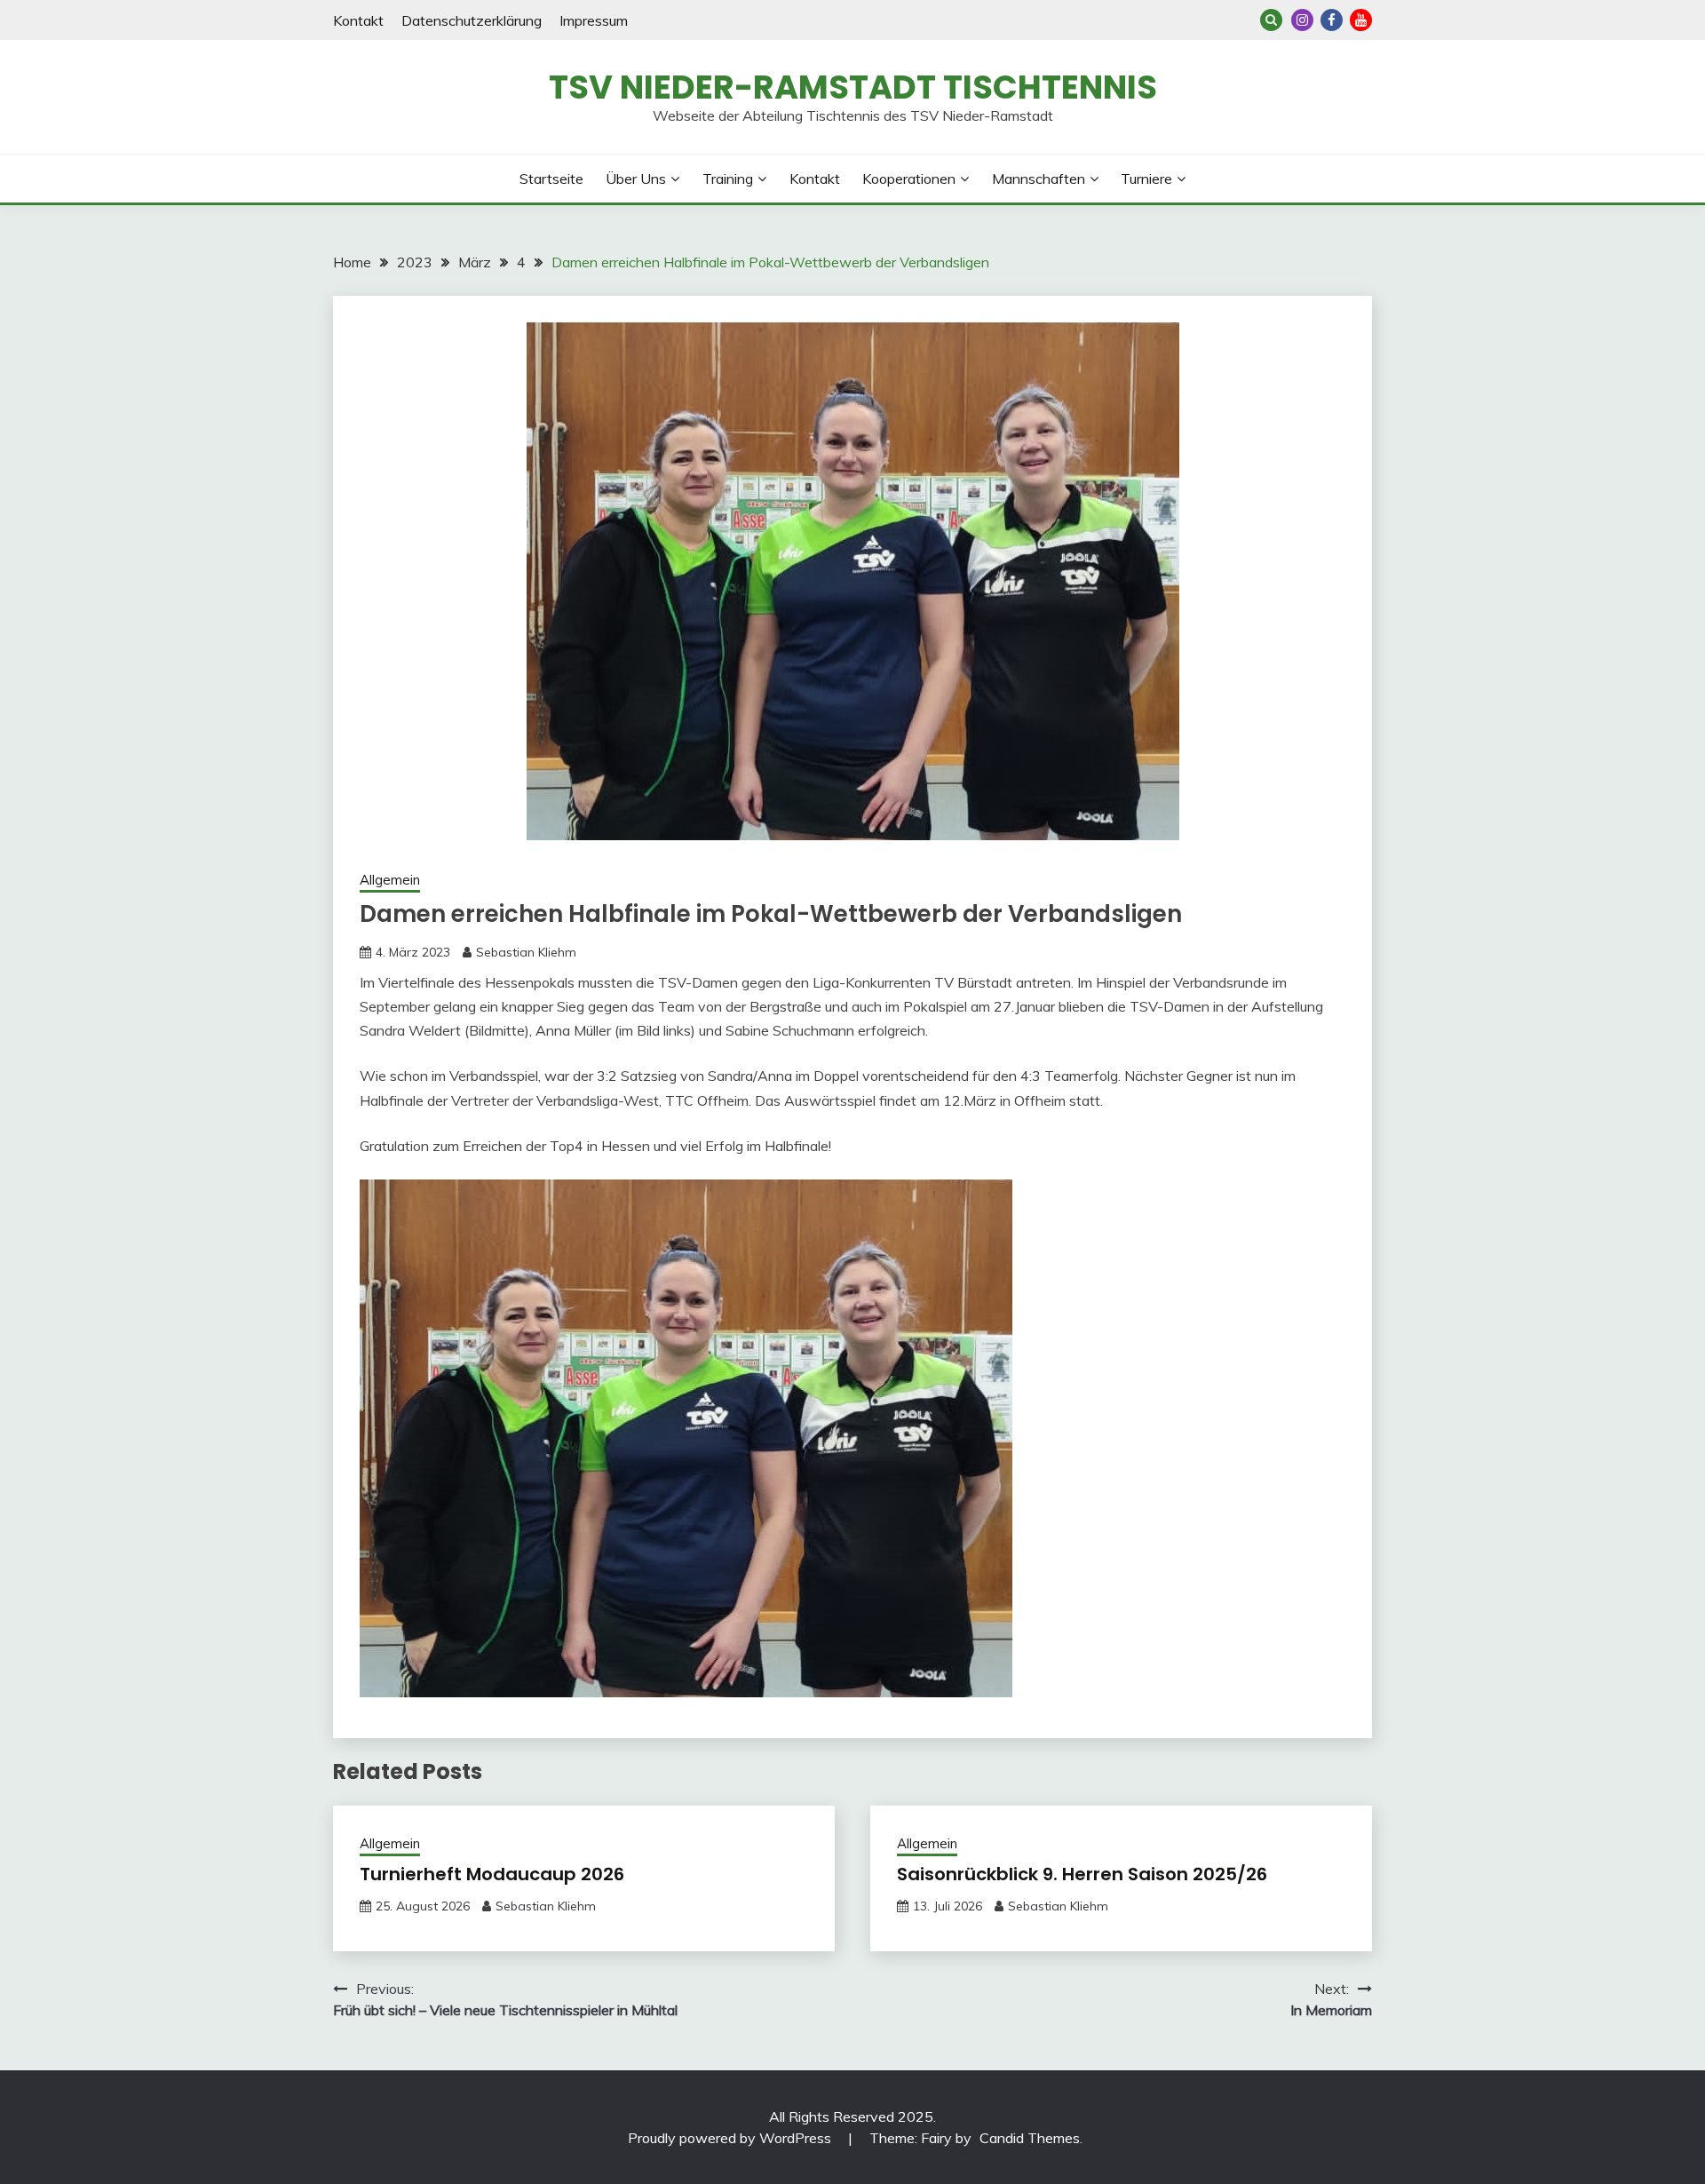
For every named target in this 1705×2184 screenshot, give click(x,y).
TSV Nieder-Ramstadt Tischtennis (853, 87)
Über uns (636, 179)
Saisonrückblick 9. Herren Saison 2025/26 (1082, 1874)
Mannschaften (1039, 179)
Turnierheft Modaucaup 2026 (492, 1874)
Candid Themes (1030, 2138)
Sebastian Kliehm (526, 952)
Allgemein (390, 880)
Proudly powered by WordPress (731, 2138)
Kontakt (358, 20)
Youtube (1361, 20)
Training (728, 179)
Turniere (1146, 179)
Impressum (594, 20)
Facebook (1332, 20)
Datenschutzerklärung (472, 20)
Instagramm (1302, 20)
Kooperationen (909, 179)
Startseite (551, 179)
